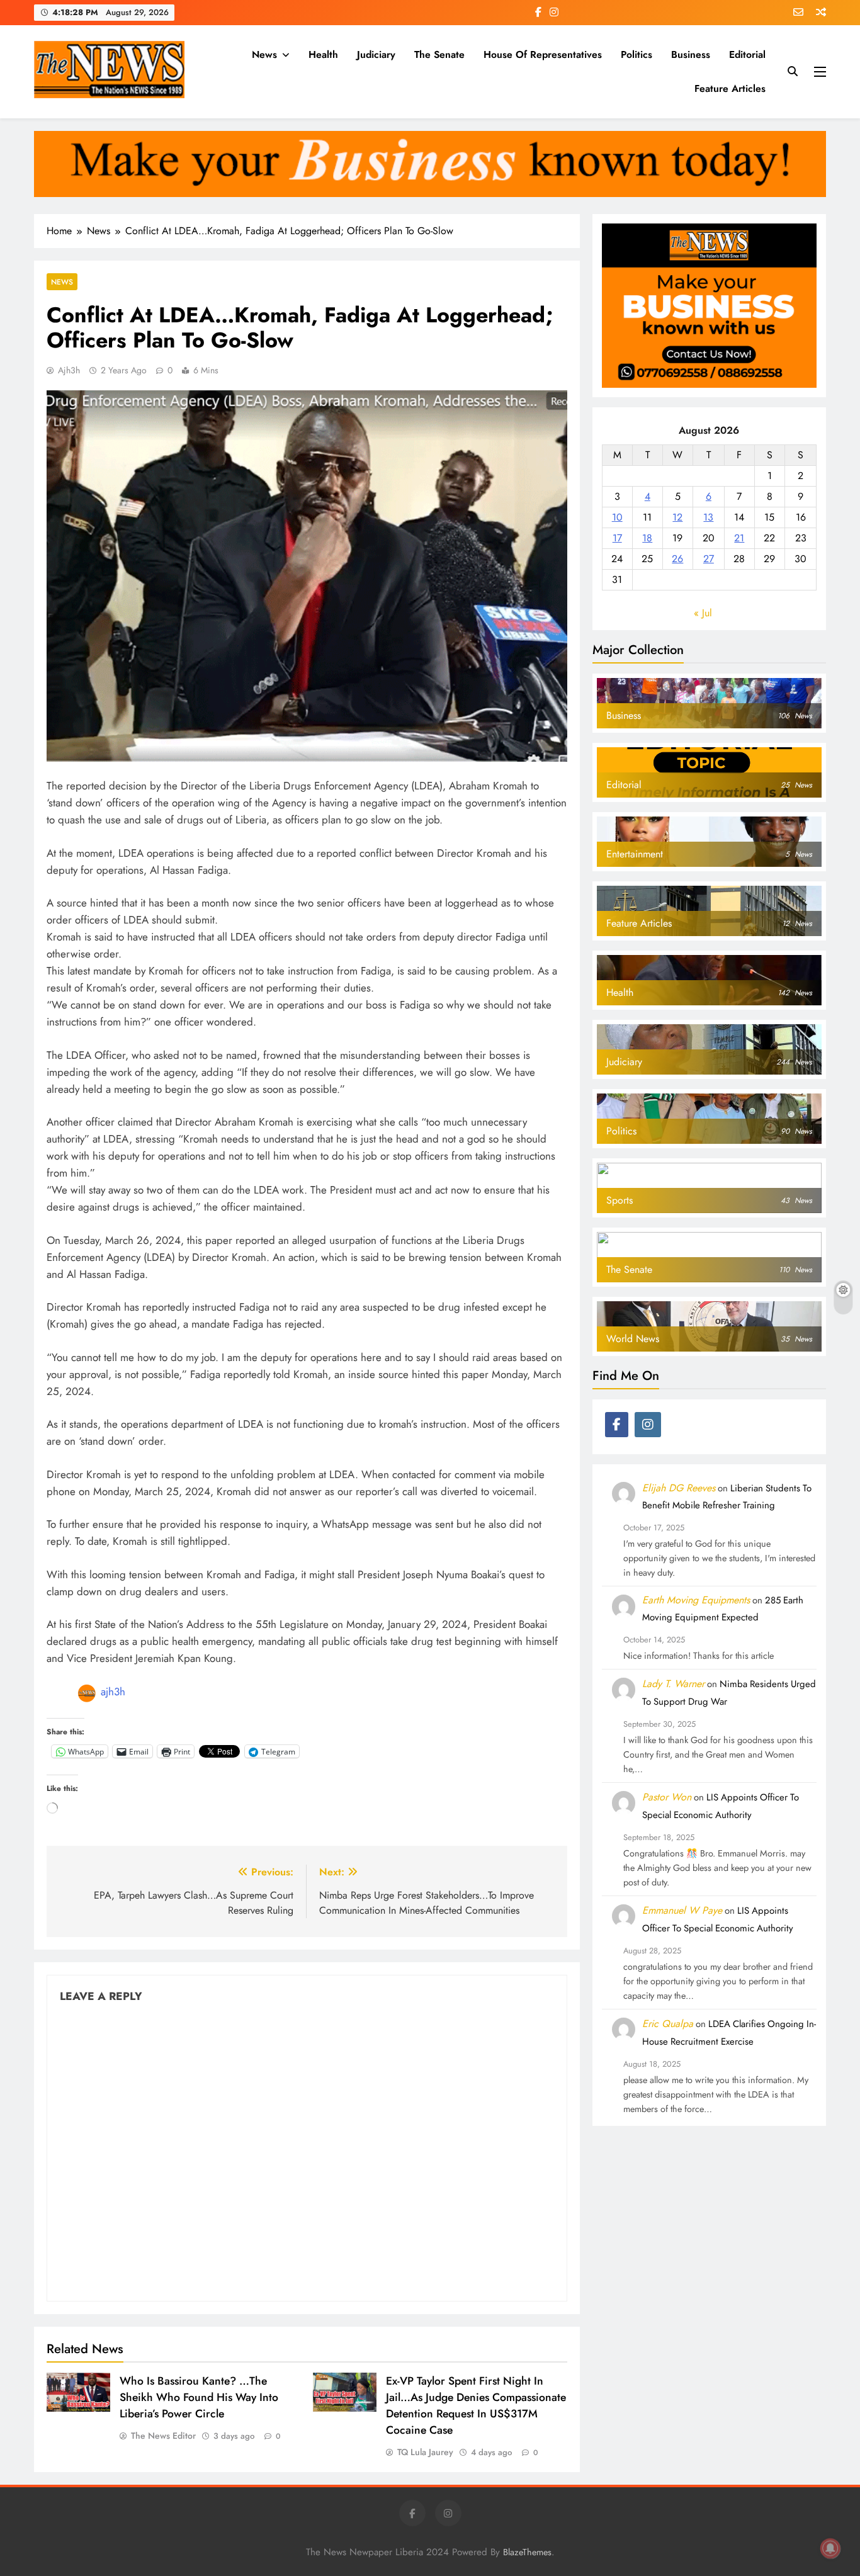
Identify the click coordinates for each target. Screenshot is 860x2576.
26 (677, 559)
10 (617, 517)
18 (647, 538)
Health (323, 54)
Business (691, 54)
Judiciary (376, 54)
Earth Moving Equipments (696, 1600)
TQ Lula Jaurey (425, 2452)
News (264, 54)
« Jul (703, 613)
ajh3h (69, 370)
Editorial (747, 54)
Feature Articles (730, 88)
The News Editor (163, 2436)
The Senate (439, 54)
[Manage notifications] (830, 2548)
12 (677, 517)
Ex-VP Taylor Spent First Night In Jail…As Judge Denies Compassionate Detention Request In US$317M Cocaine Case (476, 2405)
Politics (637, 54)
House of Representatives (543, 54)
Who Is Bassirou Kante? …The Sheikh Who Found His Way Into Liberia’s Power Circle (199, 2397)
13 (708, 517)
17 (617, 538)
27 (709, 559)
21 (739, 538)
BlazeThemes (527, 2552)
